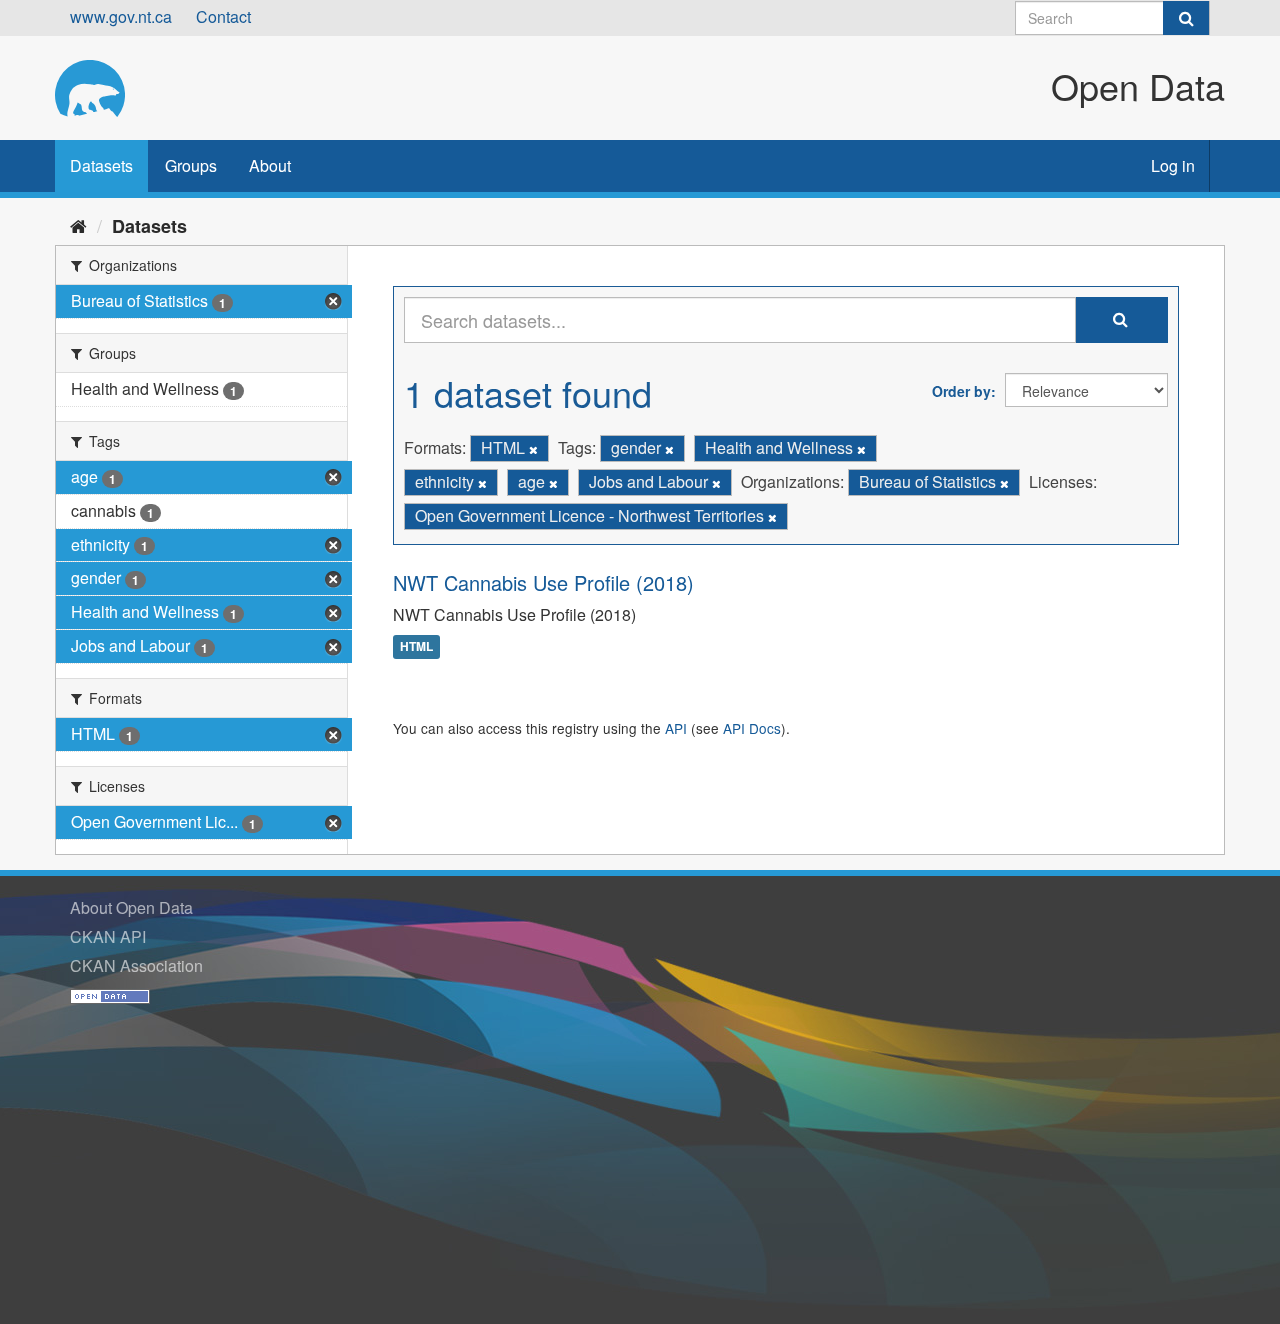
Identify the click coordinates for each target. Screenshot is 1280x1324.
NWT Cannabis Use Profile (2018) (543, 582)
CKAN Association (136, 965)
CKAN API (108, 936)
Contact (223, 16)
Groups (191, 165)
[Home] (78, 225)
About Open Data (131, 907)
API (676, 728)
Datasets (101, 165)
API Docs (752, 728)
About (270, 165)
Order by (961, 391)
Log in (1173, 165)
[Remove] (533, 449)
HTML (416, 647)
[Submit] (1186, 18)
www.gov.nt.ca (121, 16)
